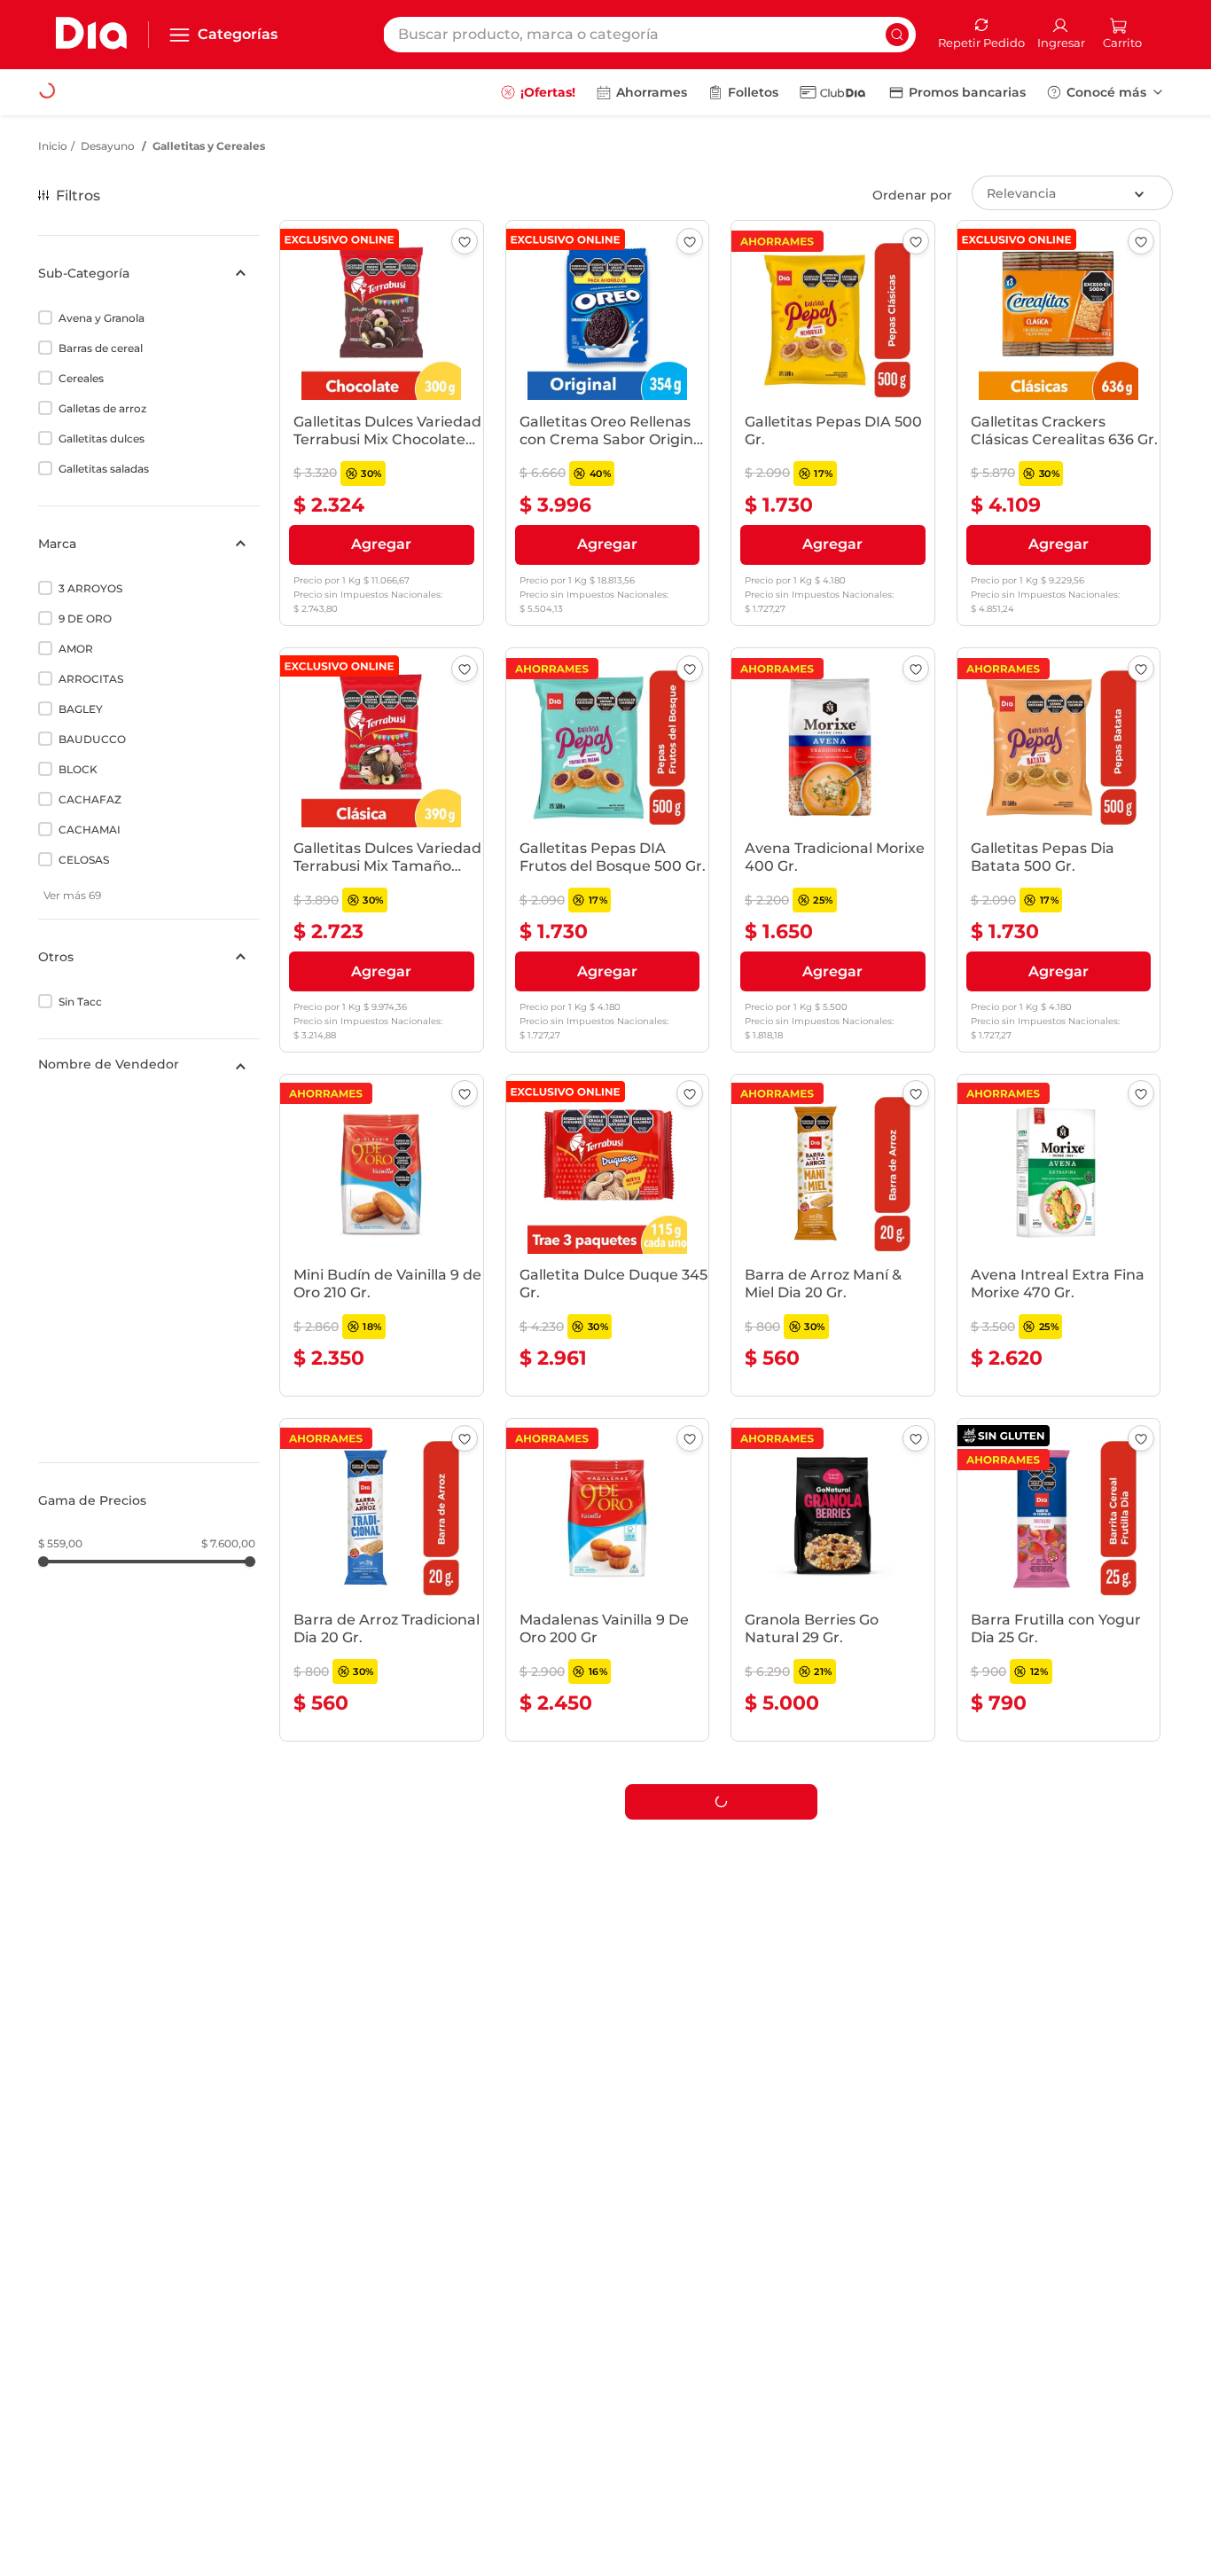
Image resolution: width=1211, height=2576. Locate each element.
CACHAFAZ (90, 799)
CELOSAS (84, 860)
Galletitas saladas (104, 469)
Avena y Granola (102, 318)
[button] (149, 273)
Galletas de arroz (102, 408)
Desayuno (108, 146)
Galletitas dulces (102, 438)
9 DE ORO (85, 619)
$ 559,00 (60, 1219)
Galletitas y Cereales (209, 146)
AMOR (76, 649)
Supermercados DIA (113, 1101)
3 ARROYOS (90, 588)
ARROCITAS (91, 679)
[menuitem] (538, 92)
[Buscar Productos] (897, 35)
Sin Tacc (80, 1002)
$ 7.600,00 (228, 1219)
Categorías (238, 34)
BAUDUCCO (92, 739)
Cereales (81, 378)
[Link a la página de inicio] (53, 146)
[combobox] (649, 35)
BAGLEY (81, 709)
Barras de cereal (101, 348)
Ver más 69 (72, 895)
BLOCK (78, 769)
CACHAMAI (90, 830)
